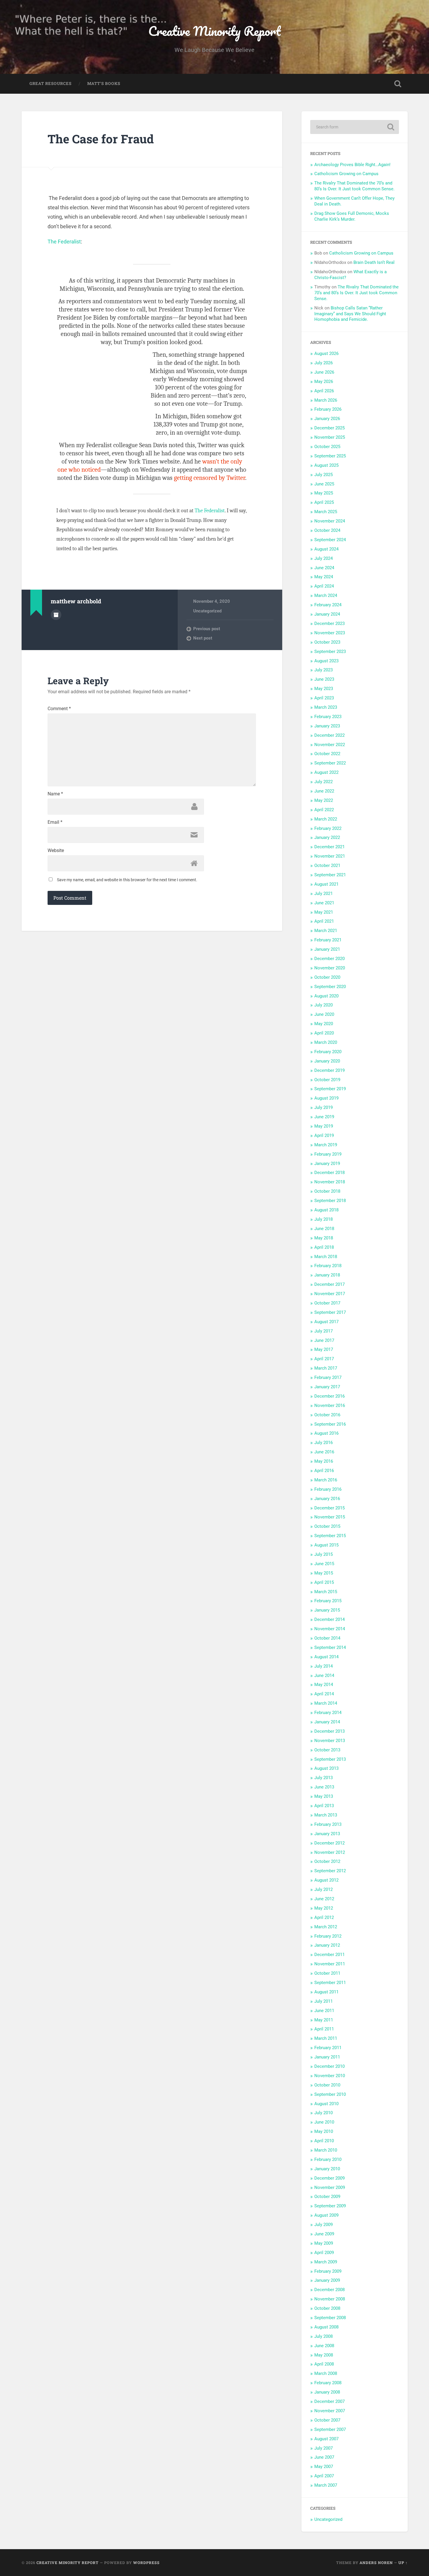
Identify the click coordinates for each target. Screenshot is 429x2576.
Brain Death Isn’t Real (374, 262)
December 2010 (329, 2066)
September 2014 (330, 1647)
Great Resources (50, 83)
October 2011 (327, 1973)
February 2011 (328, 2048)
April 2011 (324, 2029)
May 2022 (324, 800)
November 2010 (330, 2076)
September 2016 (330, 1424)
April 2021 (324, 921)
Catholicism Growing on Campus (346, 174)
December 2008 (329, 2290)
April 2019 (324, 1135)
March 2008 (326, 2373)
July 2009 (324, 2225)
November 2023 (330, 633)
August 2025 (326, 465)
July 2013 (324, 1778)
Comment (59, 709)
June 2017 (324, 1340)
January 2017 (327, 1387)
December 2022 (329, 735)
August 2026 (326, 353)
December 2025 (329, 428)
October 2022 (327, 754)
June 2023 (324, 679)
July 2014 (324, 1666)
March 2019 (326, 1145)
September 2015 (330, 1536)
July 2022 (324, 782)
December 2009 (329, 2178)
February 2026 (328, 409)
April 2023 (324, 698)
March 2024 (326, 595)
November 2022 (330, 745)
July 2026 (324, 363)
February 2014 (328, 1713)
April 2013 (324, 1806)
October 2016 (327, 1415)
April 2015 (324, 1582)
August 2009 (326, 2215)
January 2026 (327, 419)
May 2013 (324, 1796)
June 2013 (324, 1787)
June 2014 (324, 1675)
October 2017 (327, 1303)
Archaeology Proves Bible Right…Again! (352, 165)
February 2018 (328, 1266)
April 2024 (324, 586)
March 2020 (326, 1042)
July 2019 (324, 1107)
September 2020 (330, 987)
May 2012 (324, 1908)
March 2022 (326, 819)
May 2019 (324, 1126)
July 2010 (324, 2113)
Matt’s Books (104, 83)
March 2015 (326, 1592)
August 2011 (326, 1992)
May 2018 (324, 1238)
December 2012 (329, 1843)
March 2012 (326, 1927)
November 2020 (330, 968)
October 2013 (327, 1750)
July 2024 (324, 558)
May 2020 (324, 1024)
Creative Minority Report (214, 31)
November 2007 (330, 2411)
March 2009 (326, 2262)
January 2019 (327, 1164)
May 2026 (324, 382)
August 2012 (326, 1880)
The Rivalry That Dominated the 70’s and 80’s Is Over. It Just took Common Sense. (354, 186)
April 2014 (324, 1694)
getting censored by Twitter (210, 478)
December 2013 (329, 1731)
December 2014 (329, 1619)
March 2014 (326, 1703)
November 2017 (330, 1294)
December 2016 (329, 1396)
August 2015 (326, 1545)
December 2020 (329, 959)
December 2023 (329, 623)
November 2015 (330, 1517)
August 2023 (326, 661)
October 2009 (327, 2197)
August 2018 (326, 1210)
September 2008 (330, 2318)
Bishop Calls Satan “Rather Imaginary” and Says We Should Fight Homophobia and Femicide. (350, 314)
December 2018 (329, 1173)
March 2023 (326, 707)
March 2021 (326, 931)
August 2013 (326, 1768)
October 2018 (327, 1191)
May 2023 (324, 689)
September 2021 (330, 875)
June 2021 (324, 903)
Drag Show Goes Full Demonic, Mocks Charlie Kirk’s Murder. (352, 216)
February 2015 (328, 1601)
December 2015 (329, 1508)
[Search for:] (355, 127)
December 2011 (329, 1955)
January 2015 (327, 1610)
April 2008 (324, 2364)
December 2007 (329, 2401)
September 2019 (330, 1089)
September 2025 (330, 456)
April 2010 (324, 2141)
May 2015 (324, 1573)
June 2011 (324, 2011)
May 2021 (324, 912)
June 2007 (324, 2457)
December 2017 (329, 1284)
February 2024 (328, 605)
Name (55, 794)
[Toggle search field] (398, 84)
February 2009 (328, 2271)
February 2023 (328, 717)
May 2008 (324, 2355)
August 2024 (326, 549)
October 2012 (327, 1861)
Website (56, 851)
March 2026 (326, 400)
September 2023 (330, 652)
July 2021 (324, 893)
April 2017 (324, 1359)
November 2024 (330, 521)
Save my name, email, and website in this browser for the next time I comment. (127, 880)
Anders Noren (376, 2563)
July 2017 (324, 1331)
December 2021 (329, 847)
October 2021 (327, 865)
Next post (203, 638)
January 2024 (327, 614)
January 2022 (327, 837)
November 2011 (330, 1964)
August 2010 (326, 2104)
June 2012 (324, 1899)
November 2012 (330, 1852)
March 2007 (326, 2485)
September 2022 (330, 763)
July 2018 (324, 1219)
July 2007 (324, 2448)
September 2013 (330, 1759)
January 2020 (327, 1061)
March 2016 (326, 1480)
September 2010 (330, 2094)
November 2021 (330, 856)
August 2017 (326, 1322)
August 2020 (326, 996)
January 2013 (327, 1834)
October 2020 (327, 977)
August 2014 (326, 1657)
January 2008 (327, 2392)
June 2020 (324, 1014)
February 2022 (328, 828)
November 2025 (330, 437)
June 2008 (324, 2346)
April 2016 (324, 1471)
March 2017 (326, 1368)
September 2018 (330, 1201)
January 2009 (327, 2280)
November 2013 (330, 1741)
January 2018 (327, 1275)
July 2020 (324, 1005)
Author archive (56, 615)
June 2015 (324, 1564)
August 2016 (326, 1433)
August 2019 (326, 1098)
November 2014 (330, 1629)
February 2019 (328, 1154)
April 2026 (324, 391)
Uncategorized (207, 611)
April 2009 (324, 2253)
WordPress (146, 2563)
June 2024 (324, 568)
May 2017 (324, 1349)
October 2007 (327, 2420)
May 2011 (324, 2020)
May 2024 (324, 577)
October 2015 (327, 1526)
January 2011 (327, 2057)
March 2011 (326, 2038)
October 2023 (327, 642)
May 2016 (324, 1461)
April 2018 (324, 1247)
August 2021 (326, 884)
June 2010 (324, 2122)
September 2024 (330, 540)
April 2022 (324, 810)
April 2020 (324, 1033)
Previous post (207, 629)
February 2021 (328, 940)
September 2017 (330, 1312)
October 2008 (327, 2308)
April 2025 (324, 502)
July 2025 (324, 475)
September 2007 (330, 2429)
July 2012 (324, 1889)
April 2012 (324, 1917)
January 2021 (327, 949)
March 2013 (326, 1815)
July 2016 (324, 1443)
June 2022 (324, 791)
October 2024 (327, 530)
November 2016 (330, 1405)
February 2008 (328, 2383)
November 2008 (330, 2299)
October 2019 (327, 1080)
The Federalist (64, 242)
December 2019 (329, 1070)
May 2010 (324, 2131)
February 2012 (328, 1936)
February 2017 (328, 1377)
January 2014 (327, 1722)
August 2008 (326, 2327)
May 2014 (324, 1685)
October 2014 (327, 1638)
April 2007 (324, 2476)
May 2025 (324, 493)
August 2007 (326, 2439)
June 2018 (324, 1229)
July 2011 (324, 2001)
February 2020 (328, 1052)
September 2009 (330, 2206)
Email (55, 822)
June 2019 (324, 1117)
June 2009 (324, 2234)
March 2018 (326, 1257)
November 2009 (330, 2187)
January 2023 (327, 726)
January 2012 (327, 1945)
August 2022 (326, 772)
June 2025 (324, 484)
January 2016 (327, 1499)
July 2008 (324, 2336)
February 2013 (328, 1824)
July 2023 (324, 670)
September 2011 (330, 1983)
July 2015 (324, 1554)
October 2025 (327, 447)
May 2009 (324, 2243)
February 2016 (328, 1489)
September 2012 (330, 1871)
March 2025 (326, 512)
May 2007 (324, 2467)
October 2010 (327, 2085)
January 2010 (327, 2169)
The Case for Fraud (101, 139)
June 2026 (324, 372)
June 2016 (324, 1452)
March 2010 (326, 2150)
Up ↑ (403, 2563)
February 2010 (328, 2159)
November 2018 (330, 1182)
